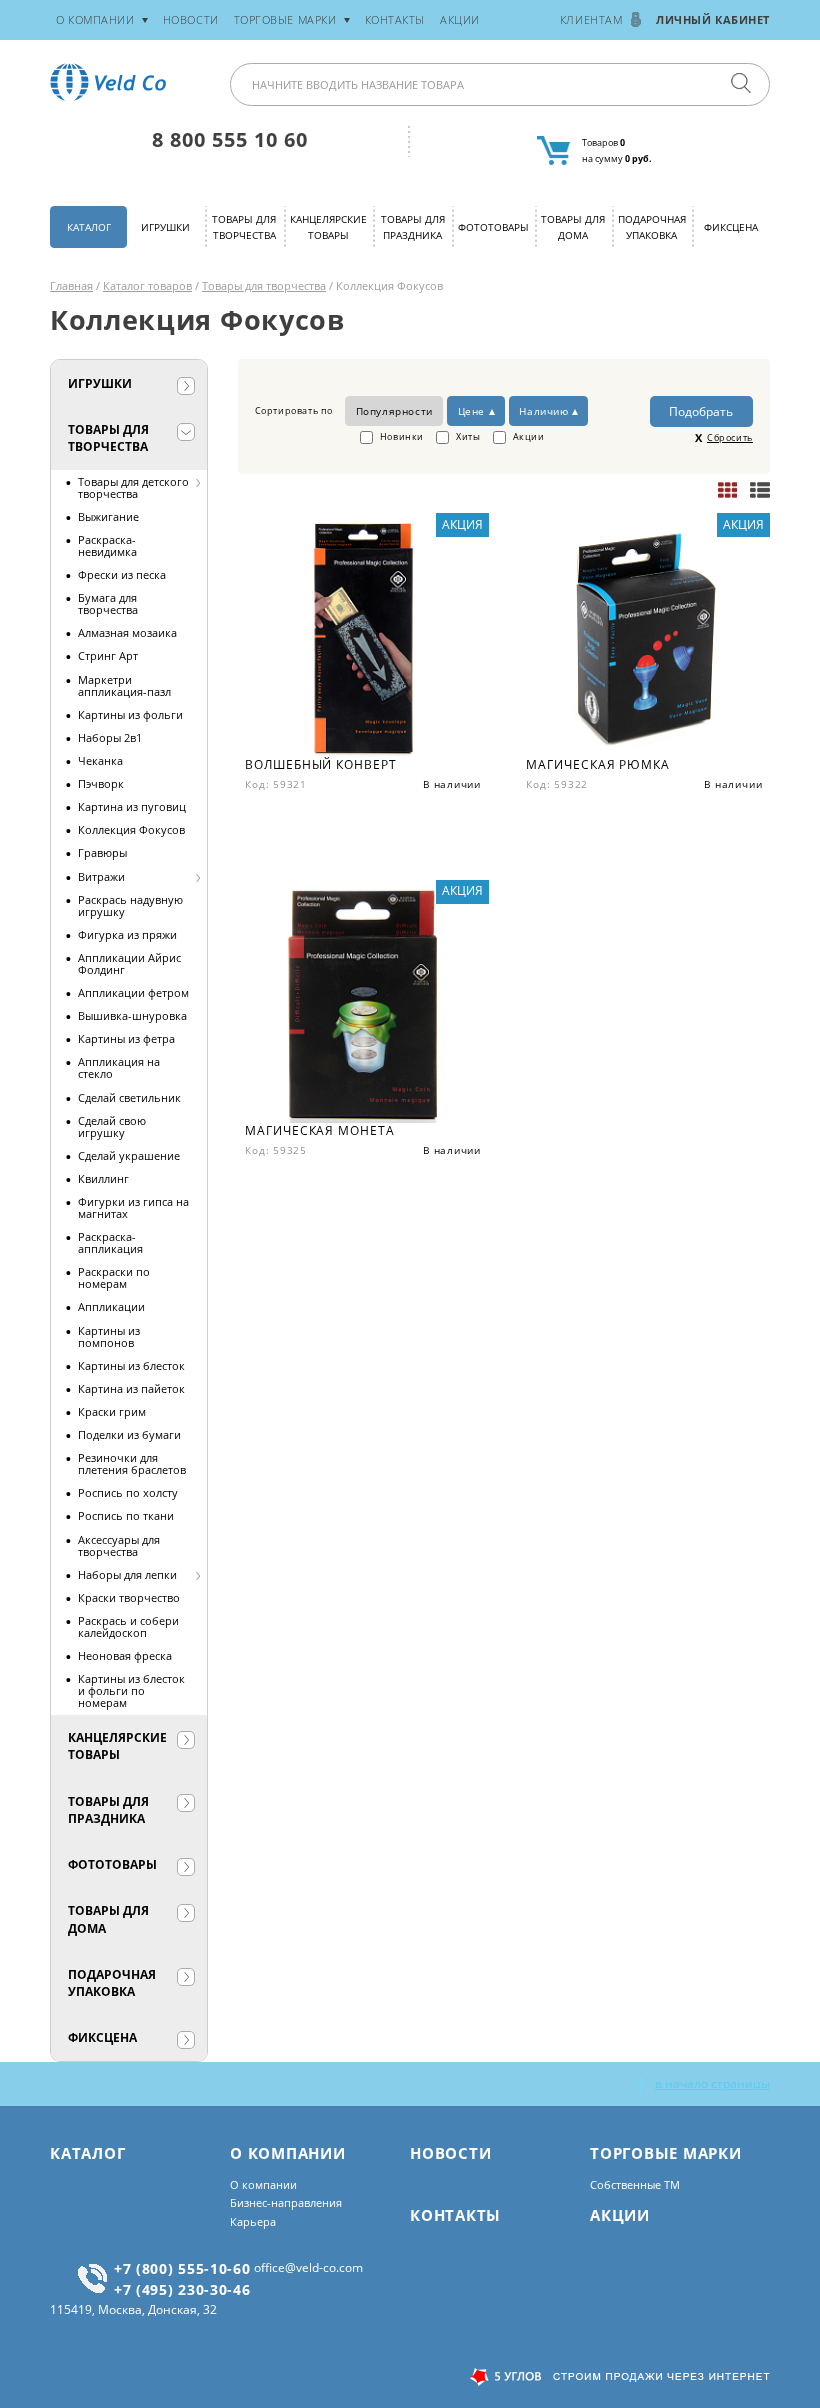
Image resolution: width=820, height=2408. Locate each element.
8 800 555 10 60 (230, 139)
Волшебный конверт (320, 764)
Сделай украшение (129, 1155)
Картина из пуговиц (132, 806)
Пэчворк (101, 783)
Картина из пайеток (131, 1388)
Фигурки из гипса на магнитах (133, 1207)
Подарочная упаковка (652, 226)
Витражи (101, 876)
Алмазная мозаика (127, 632)
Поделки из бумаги (129, 1434)
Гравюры (102, 852)
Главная (71, 285)
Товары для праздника (413, 226)
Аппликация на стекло (119, 1067)
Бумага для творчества (108, 603)
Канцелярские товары (328, 226)
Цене (471, 411)
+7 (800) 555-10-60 (182, 2268)
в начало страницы (712, 2083)
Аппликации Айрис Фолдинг (129, 963)
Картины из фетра (126, 1038)
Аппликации (111, 1306)
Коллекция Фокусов (131, 829)
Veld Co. (111, 82)
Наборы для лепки (127, 1574)
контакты (395, 19)
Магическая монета (319, 1130)
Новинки (400, 436)
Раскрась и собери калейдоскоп (128, 1626)
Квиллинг (103, 1178)
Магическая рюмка (597, 764)
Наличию (543, 411)
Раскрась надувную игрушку (130, 905)
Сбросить (730, 437)
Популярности (394, 411)
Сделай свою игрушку (112, 1126)
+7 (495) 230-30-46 (182, 2289)
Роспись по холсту (128, 1492)
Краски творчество (129, 1597)
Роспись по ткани (126, 1515)
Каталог (89, 227)
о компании (95, 19)
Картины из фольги (130, 714)
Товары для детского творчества (133, 487)
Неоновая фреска (125, 1655)
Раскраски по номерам (114, 1277)
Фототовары (493, 227)
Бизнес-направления (286, 2202)
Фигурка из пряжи (127, 934)
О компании (263, 2184)
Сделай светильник (129, 1097)
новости (191, 19)
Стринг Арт (108, 655)
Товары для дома (573, 226)
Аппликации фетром (133, 992)
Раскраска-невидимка (107, 545)
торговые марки (285, 19)
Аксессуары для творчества (119, 1545)
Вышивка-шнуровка (132, 1015)
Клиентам (591, 19)
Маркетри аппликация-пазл (124, 685)
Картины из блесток (131, 1365)
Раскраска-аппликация (110, 1242)
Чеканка (100, 760)
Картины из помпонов (109, 1336)
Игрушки (165, 227)
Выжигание (108, 516)
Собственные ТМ (635, 2184)
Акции (460, 19)
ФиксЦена (731, 227)
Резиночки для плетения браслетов (132, 1463)
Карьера (253, 2221)
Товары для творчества (244, 226)
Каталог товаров (147, 285)
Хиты (467, 436)
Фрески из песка (122, 574)
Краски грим (112, 1411)
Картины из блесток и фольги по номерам (131, 1690)
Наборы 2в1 (110, 737)
